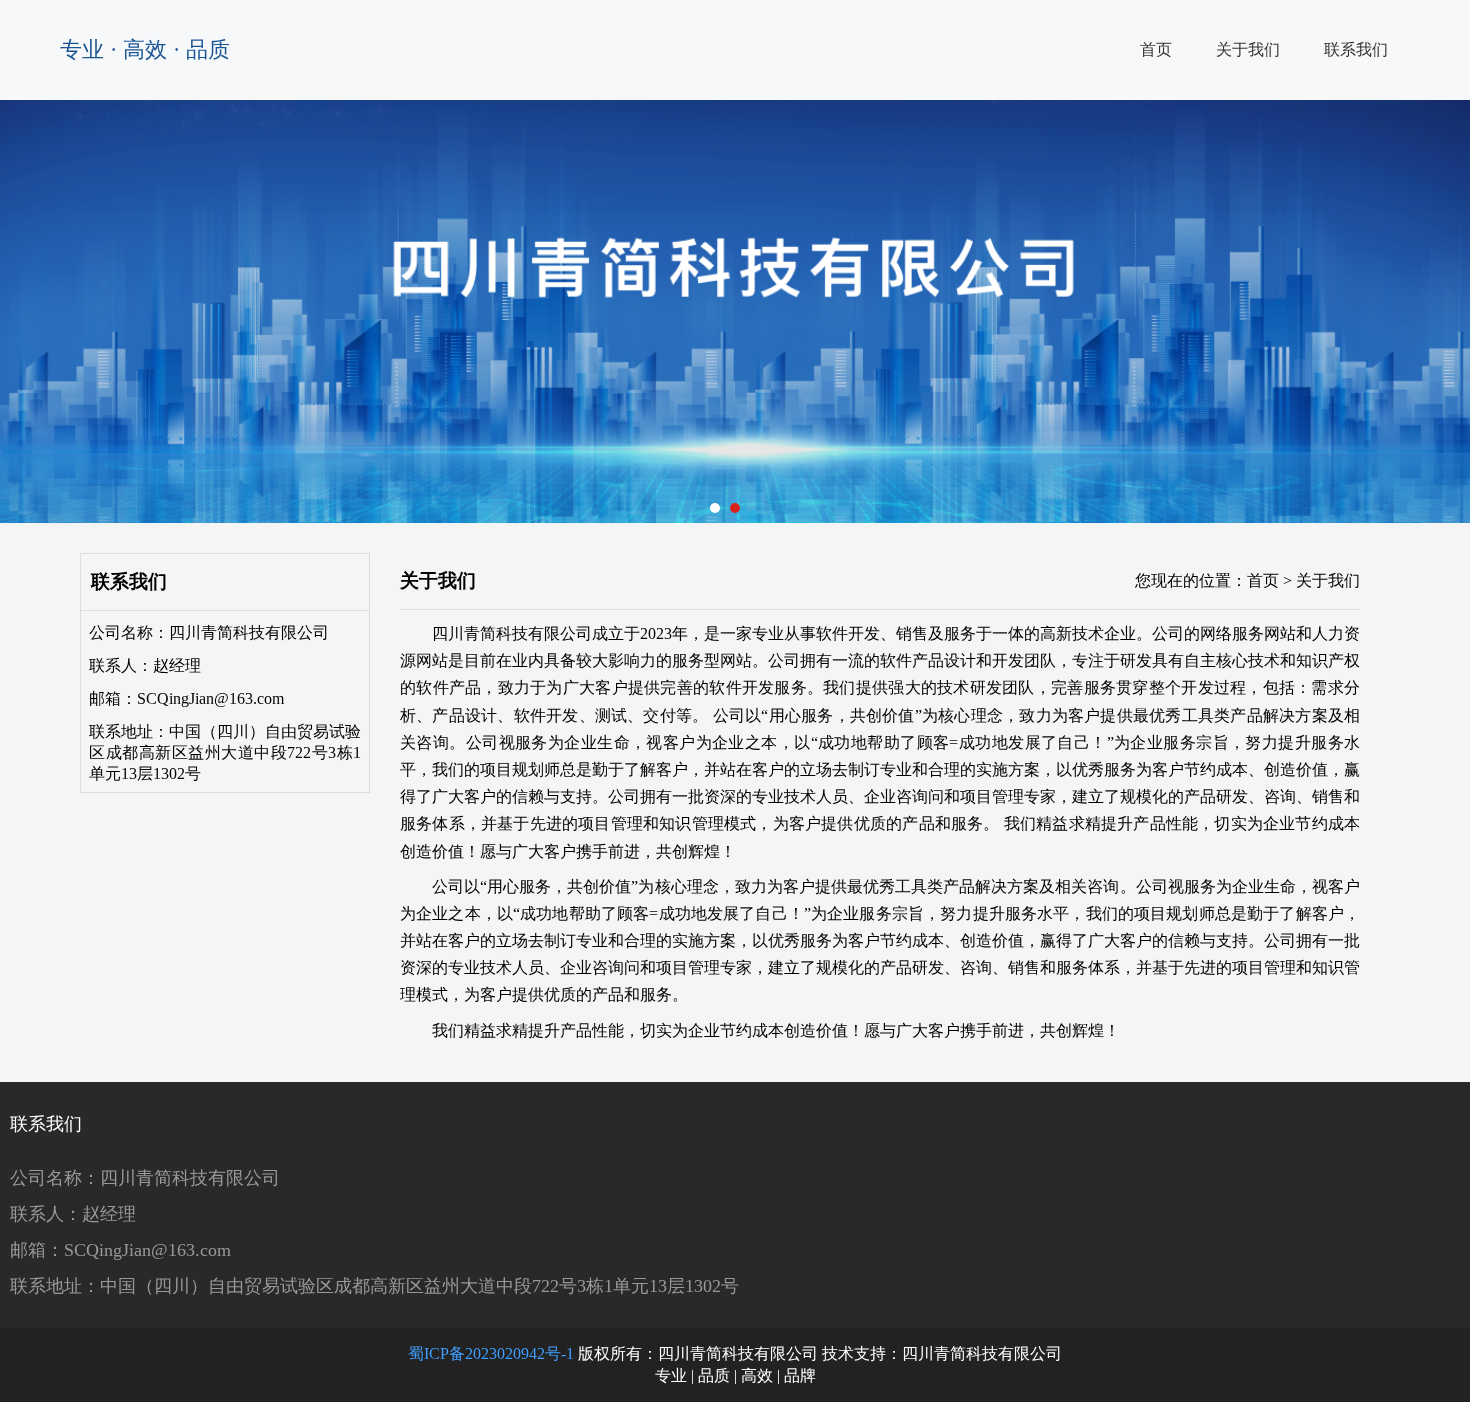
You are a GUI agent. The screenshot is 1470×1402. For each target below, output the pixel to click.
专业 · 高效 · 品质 (145, 49)
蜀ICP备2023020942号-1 (491, 1353)
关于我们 (1248, 49)
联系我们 (1356, 49)
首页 (1156, 49)
